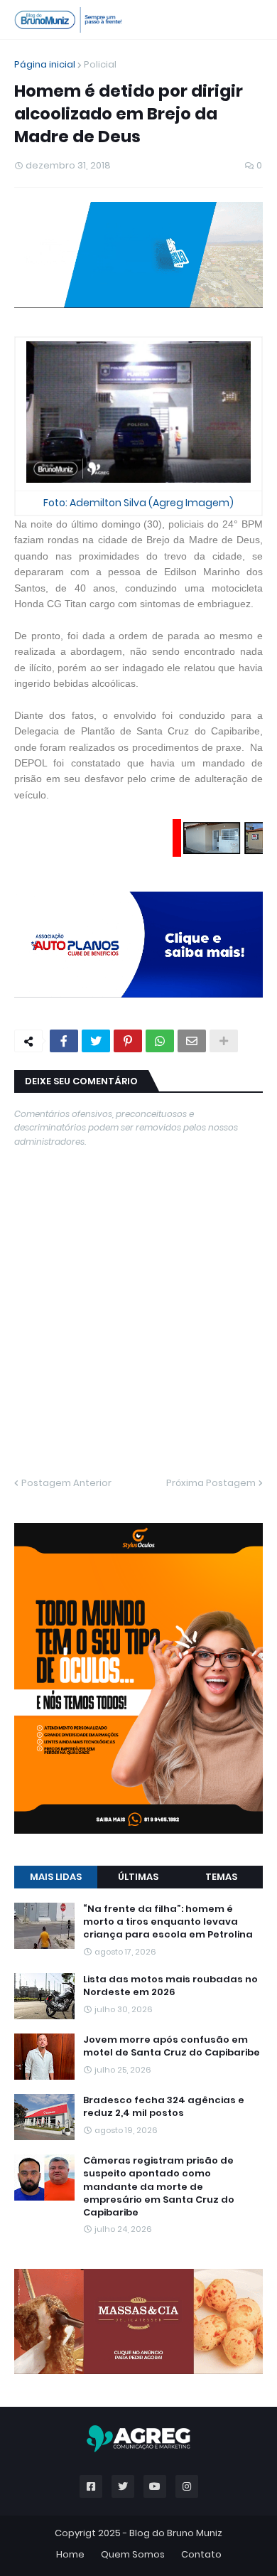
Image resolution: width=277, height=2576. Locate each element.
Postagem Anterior (66, 1272)
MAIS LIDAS (56, 1354)
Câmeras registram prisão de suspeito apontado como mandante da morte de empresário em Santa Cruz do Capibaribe (159, 1664)
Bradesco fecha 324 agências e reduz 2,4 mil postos (164, 1584)
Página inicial (45, 64)
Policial (100, 64)
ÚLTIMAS (138, 1354)
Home (70, 1926)
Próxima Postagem (211, 1272)
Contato (201, 1926)
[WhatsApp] (160, 829)
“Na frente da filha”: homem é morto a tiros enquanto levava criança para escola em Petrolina (168, 1399)
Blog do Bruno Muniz (176, 1905)
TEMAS (221, 1354)
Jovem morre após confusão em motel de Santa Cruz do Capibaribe (172, 1524)
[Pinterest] (128, 829)
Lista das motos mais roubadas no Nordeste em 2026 (170, 1463)
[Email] (192, 829)
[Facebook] (64, 829)
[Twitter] (96, 829)
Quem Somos (133, 1926)
